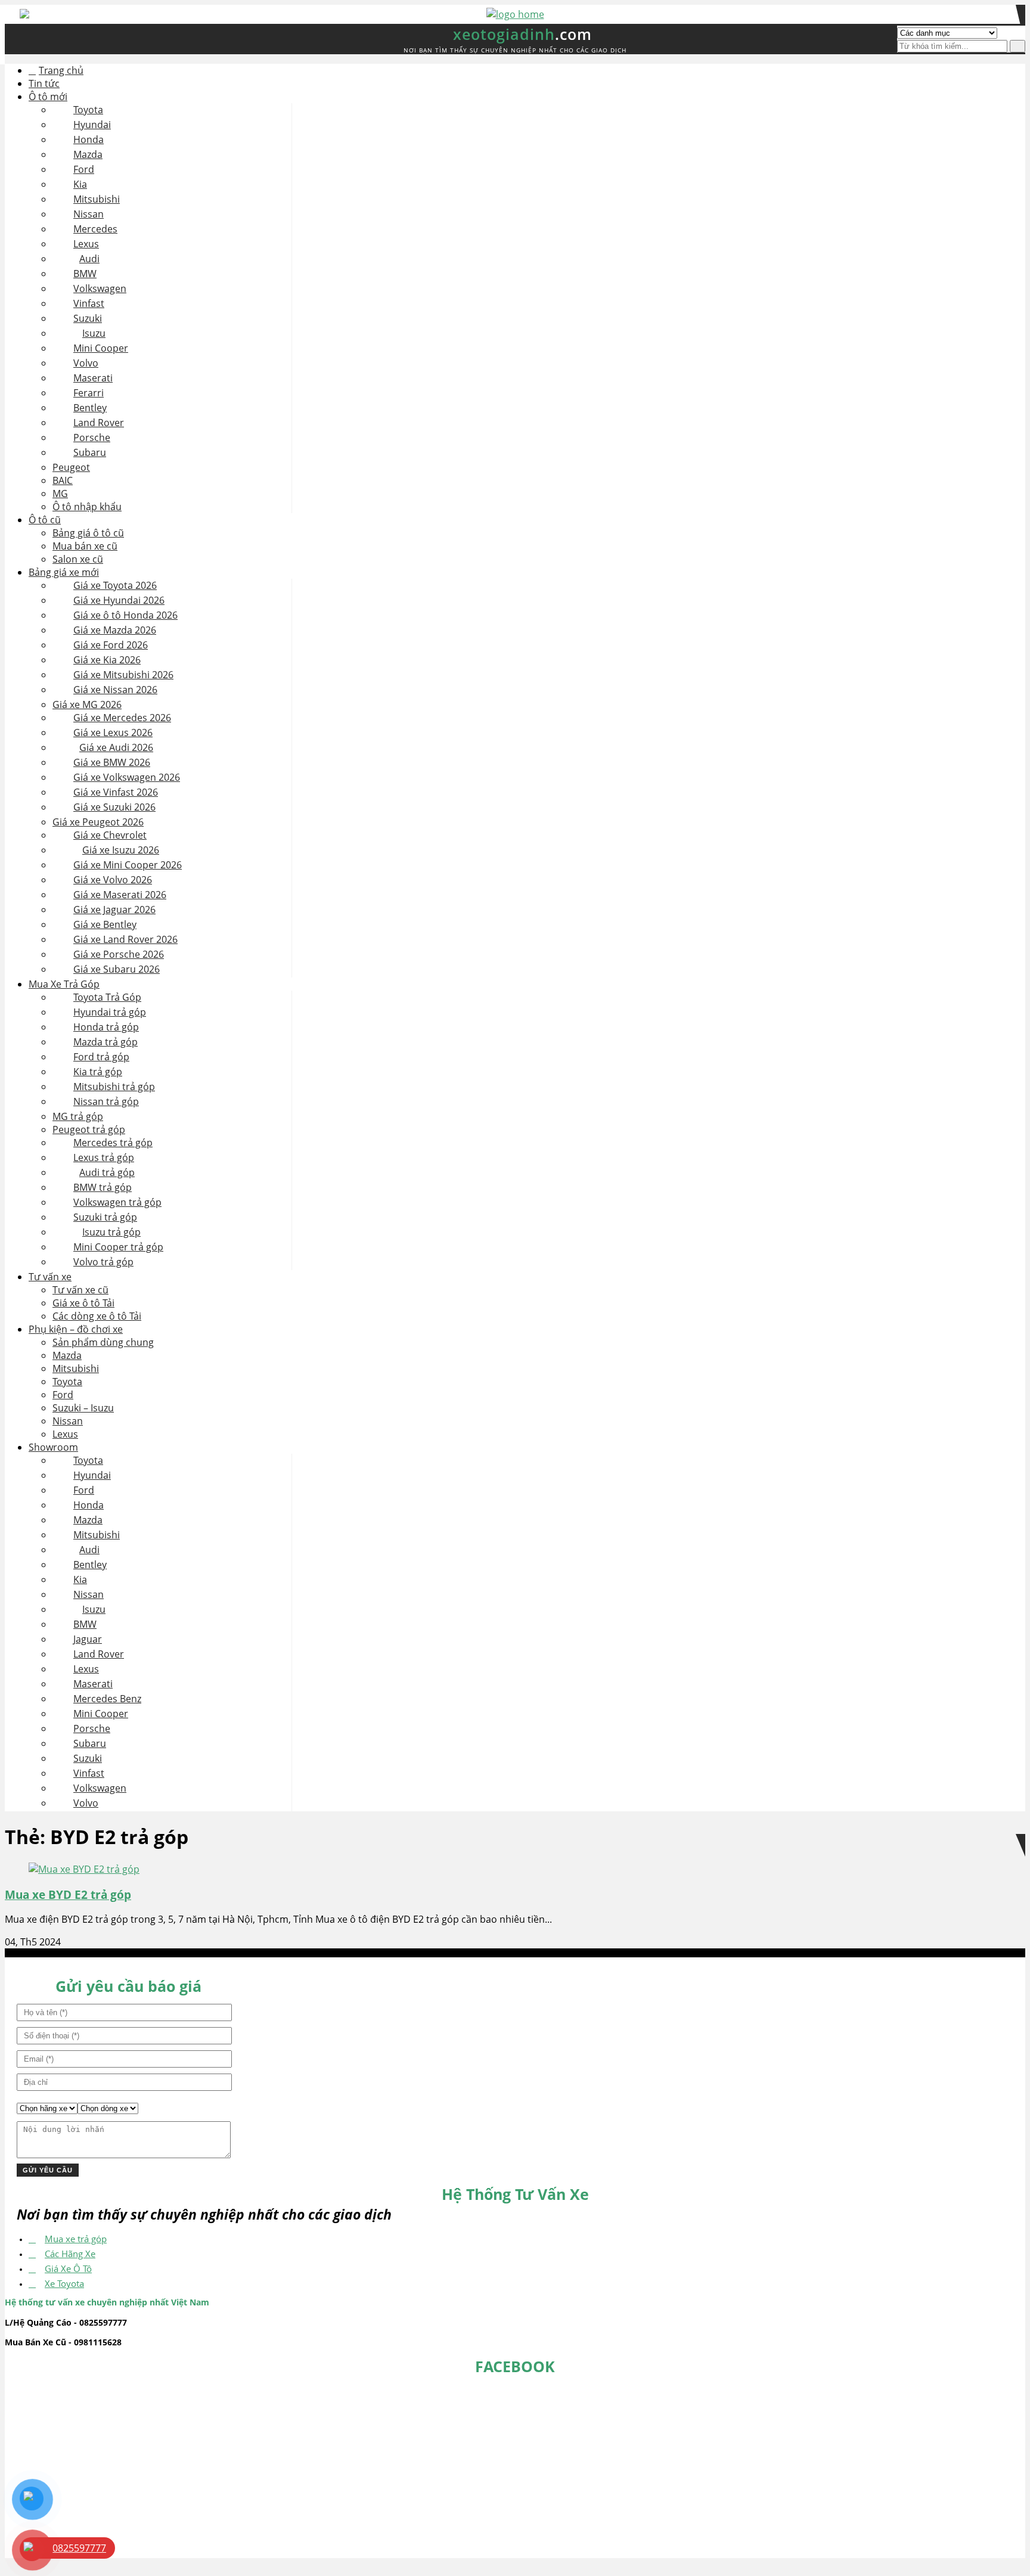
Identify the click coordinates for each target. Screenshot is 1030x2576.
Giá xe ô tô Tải (83, 1303)
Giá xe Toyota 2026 (115, 585)
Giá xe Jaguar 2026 (114, 910)
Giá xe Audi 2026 (116, 747)
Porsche (92, 437)
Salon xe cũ (78, 559)
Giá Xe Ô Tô (68, 2268)
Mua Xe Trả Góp (64, 984)
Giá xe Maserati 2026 (120, 895)
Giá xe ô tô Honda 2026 (125, 615)
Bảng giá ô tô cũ (88, 533)
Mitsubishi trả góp (114, 1087)
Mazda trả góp (106, 1042)
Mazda (88, 154)
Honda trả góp (106, 1027)
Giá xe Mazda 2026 (115, 630)
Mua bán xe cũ (85, 546)
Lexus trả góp (104, 1157)
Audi (89, 259)
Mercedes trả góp (113, 1143)
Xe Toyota (64, 2283)
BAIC (63, 480)
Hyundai (92, 125)
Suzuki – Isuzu (83, 1408)
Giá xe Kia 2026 (107, 660)
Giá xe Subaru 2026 (117, 969)
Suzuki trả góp (105, 1217)
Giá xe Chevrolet (110, 835)
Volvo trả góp (103, 1262)
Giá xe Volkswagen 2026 (127, 777)
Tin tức (44, 83)
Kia (80, 184)
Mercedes (95, 229)
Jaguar (88, 1639)
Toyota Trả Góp (107, 997)
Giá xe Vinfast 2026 (116, 792)
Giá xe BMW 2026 (112, 762)
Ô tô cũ (45, 520)
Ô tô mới (48, 97)
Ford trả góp (101, 1057)
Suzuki (88, 318)
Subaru (90, 452)
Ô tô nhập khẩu (87, 507)
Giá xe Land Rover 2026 (125, 939)
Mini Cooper (101, 348)
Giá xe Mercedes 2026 (122, 718)
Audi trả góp (107, 1172)
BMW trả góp (103, 1187)
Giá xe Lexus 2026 (113, 733)
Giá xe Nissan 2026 (115, 690)
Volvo (86, 363)
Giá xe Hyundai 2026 (119, 600)
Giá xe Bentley (105, 924)
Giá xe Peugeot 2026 (98, 822)
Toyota (88, 110)
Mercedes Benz (107, 1699)
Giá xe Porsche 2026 (119, 954)
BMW (85, 274)
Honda (89, 139)
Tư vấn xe (50, 1277)
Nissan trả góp (106, 1101)
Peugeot (71, 467)
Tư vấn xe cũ (80, 1290)
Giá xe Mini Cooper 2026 (128, 865)
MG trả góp (78, 1116)
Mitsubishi (97, 199)
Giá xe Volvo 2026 (113, 880)
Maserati (93, 378)
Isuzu (94, 333)
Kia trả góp (98, 1072)
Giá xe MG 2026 (87, 704)
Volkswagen (100, 288)
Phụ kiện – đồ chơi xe (76, 1329)
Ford (84, 169)
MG (60, 494)
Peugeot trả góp (89, 1129)
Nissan (89, 214)
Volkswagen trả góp (117, 1202)
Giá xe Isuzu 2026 (121, 850)
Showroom (53, 1447)
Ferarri (89, 393)
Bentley (90, 408)
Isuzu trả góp (111, 1232)
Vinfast (89, 303)
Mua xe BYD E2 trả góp (68, 1894)
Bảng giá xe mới (64, 572)
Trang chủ (61, 70)
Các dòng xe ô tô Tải (97, 1316)
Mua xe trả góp (76, 2239)
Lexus (86, 244)
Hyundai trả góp (110, 1012)
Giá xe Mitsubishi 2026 (123, 675)
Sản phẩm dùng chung (103, 1342)
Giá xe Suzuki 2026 (114, 807)
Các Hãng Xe (70, 2254)
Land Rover (99, 423)
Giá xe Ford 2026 (111, 645)
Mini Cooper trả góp (118, 1247)
